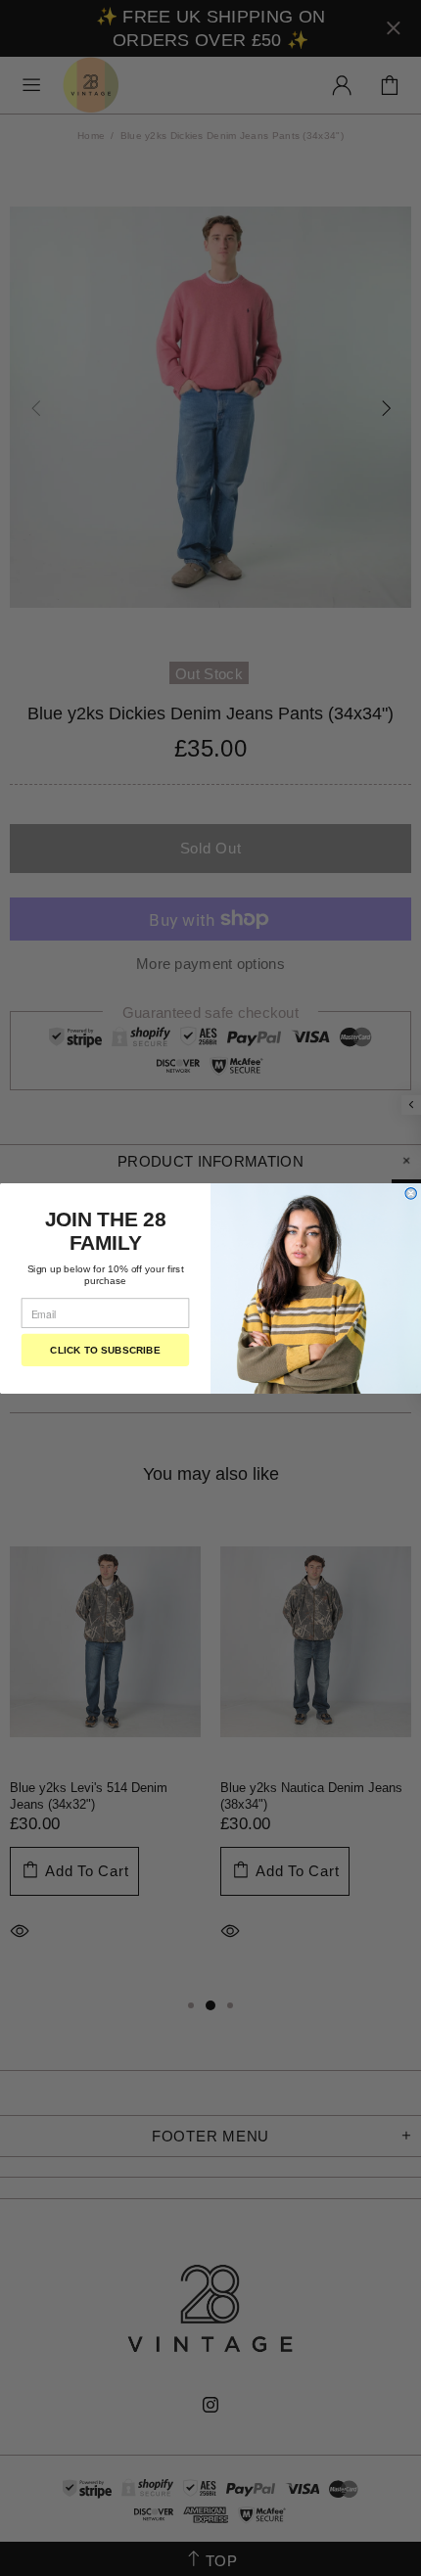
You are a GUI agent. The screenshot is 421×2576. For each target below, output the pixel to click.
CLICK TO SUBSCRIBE (105, 1349)
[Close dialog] (411, 1193)
